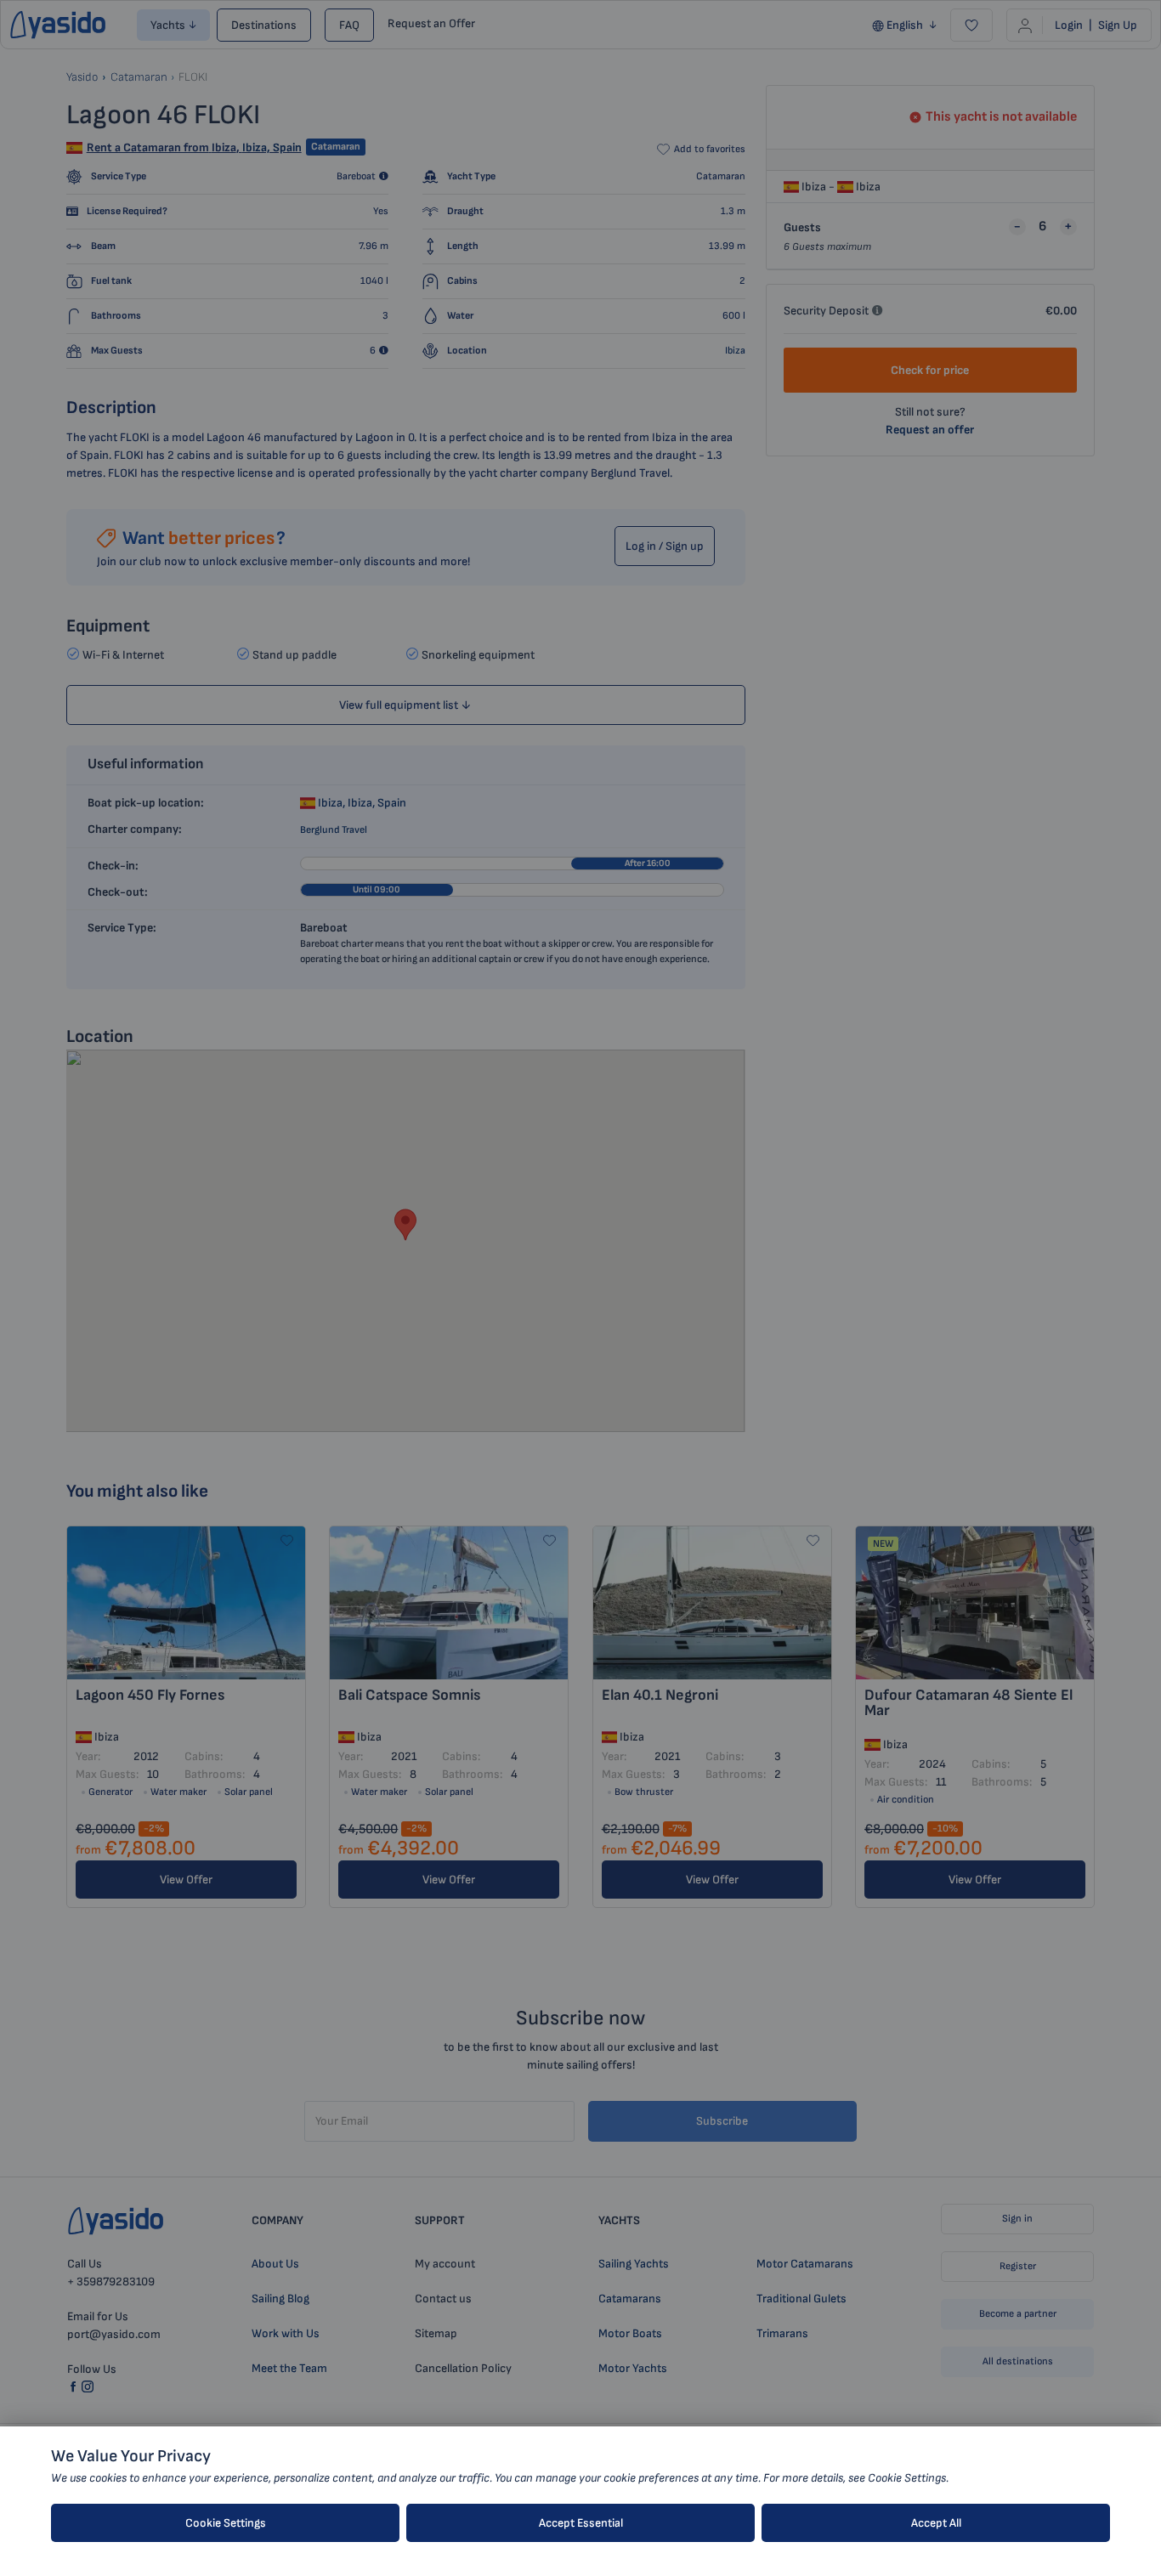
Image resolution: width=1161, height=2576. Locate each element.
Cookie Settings (226, 2523)
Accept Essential (581, 2523)
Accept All (936, 2523)
